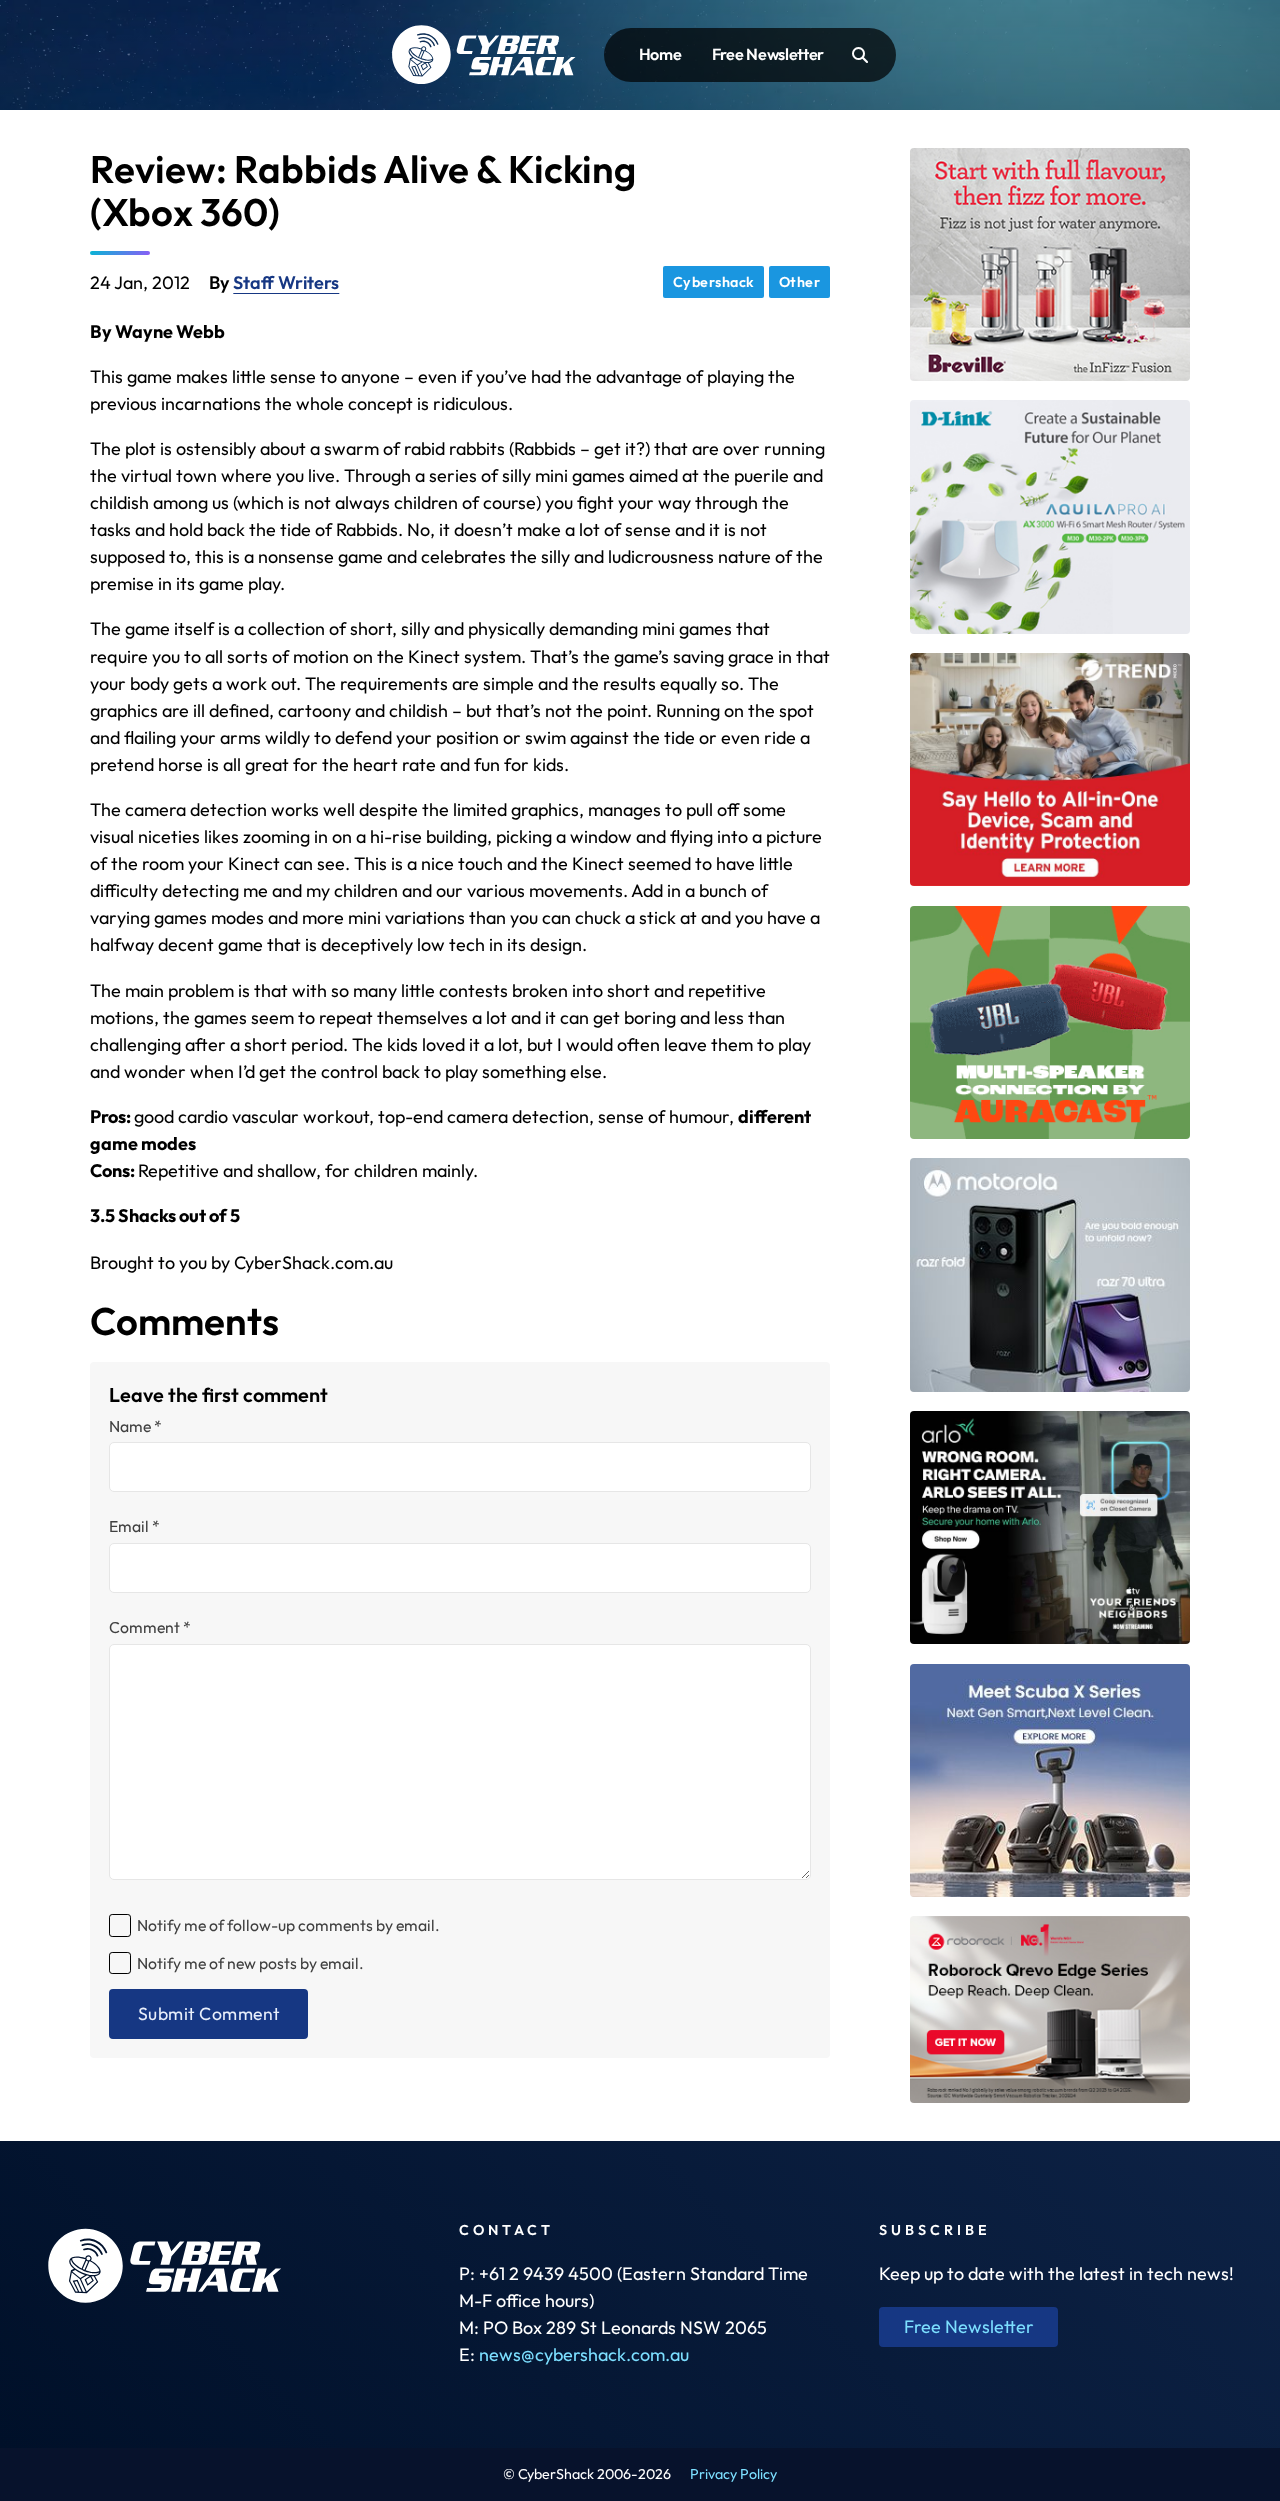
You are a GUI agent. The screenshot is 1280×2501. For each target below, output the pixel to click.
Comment (150, 1628)
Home (660, 54)
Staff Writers (286, 282)
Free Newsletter (768, 54)
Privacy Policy (733, 2474)
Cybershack (714, 282)
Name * (135, 1427)
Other (800, 282)
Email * (134, 1527)
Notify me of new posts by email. (250, 1963)
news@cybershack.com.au (584, 2354)
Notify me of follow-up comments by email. (288, 1925)
